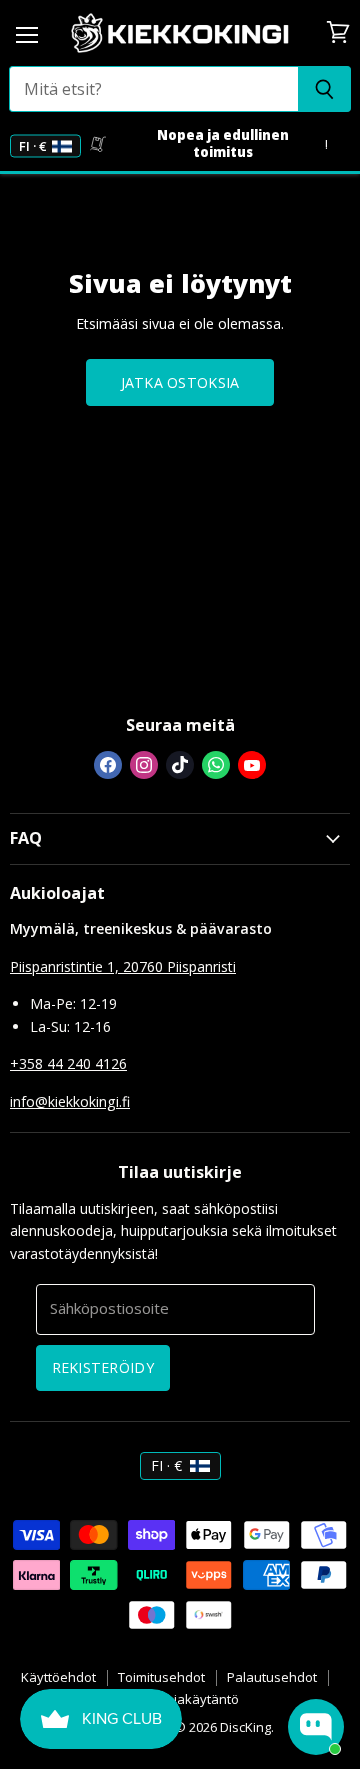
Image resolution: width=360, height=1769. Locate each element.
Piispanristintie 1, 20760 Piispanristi (123, 966)
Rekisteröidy (103, 1367)
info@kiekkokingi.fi (70, 1101)
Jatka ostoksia (180, 382)
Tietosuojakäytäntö (180, 1699)
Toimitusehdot (161, 1677)
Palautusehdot (272, 1677)
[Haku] (324, 89)
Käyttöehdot (58, 1677)
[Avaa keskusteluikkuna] (316, 1727)
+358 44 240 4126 (68, 1063)
